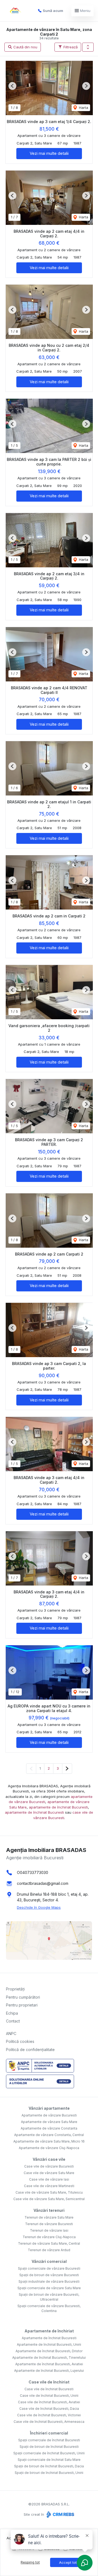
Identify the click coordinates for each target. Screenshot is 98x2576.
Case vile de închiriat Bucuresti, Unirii (49, 2396)
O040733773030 (33, 1872)
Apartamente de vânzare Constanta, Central (49, 2135)
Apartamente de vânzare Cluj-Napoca (49, 2148)
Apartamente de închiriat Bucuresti (49, 2338)
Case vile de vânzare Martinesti (49, 2186)
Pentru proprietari (22, 2005)
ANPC (11, 2034)
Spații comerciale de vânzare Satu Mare (49, 2288)
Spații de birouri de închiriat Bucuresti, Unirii (49, 2473)
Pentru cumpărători (23, 1997)
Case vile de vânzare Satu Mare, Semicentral (49, 2199)
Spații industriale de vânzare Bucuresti (49, 2281)
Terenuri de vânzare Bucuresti (49, 2224)
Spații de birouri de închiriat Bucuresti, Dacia (49, 2466)
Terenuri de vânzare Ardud (49, 2250)
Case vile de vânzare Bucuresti (49, 2166)
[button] (88, 47)
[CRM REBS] (60, 2514)
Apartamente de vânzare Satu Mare (49, 2122)
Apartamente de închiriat (49, 2331)
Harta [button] (83, 108)
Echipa (12, 2013)
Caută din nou (25, 47)
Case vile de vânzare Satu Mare (49, 2173)
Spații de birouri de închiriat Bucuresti (49, 2447)
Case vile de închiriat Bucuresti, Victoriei (49, 2415)
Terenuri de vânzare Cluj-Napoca (49, 2237)
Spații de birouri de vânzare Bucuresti (49, 2275)
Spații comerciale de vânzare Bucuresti (49, 2268)
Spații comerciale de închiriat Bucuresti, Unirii (49, 2453)
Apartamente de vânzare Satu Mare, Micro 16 (49, 2141)
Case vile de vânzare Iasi (49, 2179)
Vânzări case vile (49, 2159)
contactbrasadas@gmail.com (43, 1883)
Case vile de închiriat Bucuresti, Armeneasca (49, 2422)
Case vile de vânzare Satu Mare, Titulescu (49, 2192)
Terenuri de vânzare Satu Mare (49, 2217)
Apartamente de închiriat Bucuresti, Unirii (49, 2344)
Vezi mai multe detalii (49, 153)
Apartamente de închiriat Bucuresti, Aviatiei (49, 2364)
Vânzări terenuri (49, 2210)
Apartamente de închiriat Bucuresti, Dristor (49, 2351)
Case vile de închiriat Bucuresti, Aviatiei (49, 2402)
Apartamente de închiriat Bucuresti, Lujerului (49, 2371)
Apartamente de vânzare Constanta (49, 2128)
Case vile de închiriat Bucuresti (49, 2389)
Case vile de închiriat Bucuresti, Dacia (49, 2409)
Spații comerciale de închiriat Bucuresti (49, 2440)
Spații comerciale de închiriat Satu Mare (49, 2460)
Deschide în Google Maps (39, 1907)
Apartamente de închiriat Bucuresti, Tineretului (49, 2358)
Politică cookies (20, 2041)
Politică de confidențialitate (30, 2050)
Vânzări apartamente (49, 2108)
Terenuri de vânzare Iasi (49, 2230)
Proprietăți (15, 1989)
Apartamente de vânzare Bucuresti (49, 2115)
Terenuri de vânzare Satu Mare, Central (49, 2243)
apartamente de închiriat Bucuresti (58, 1807)
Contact (13, 2021)
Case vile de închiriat (49, 2382)
